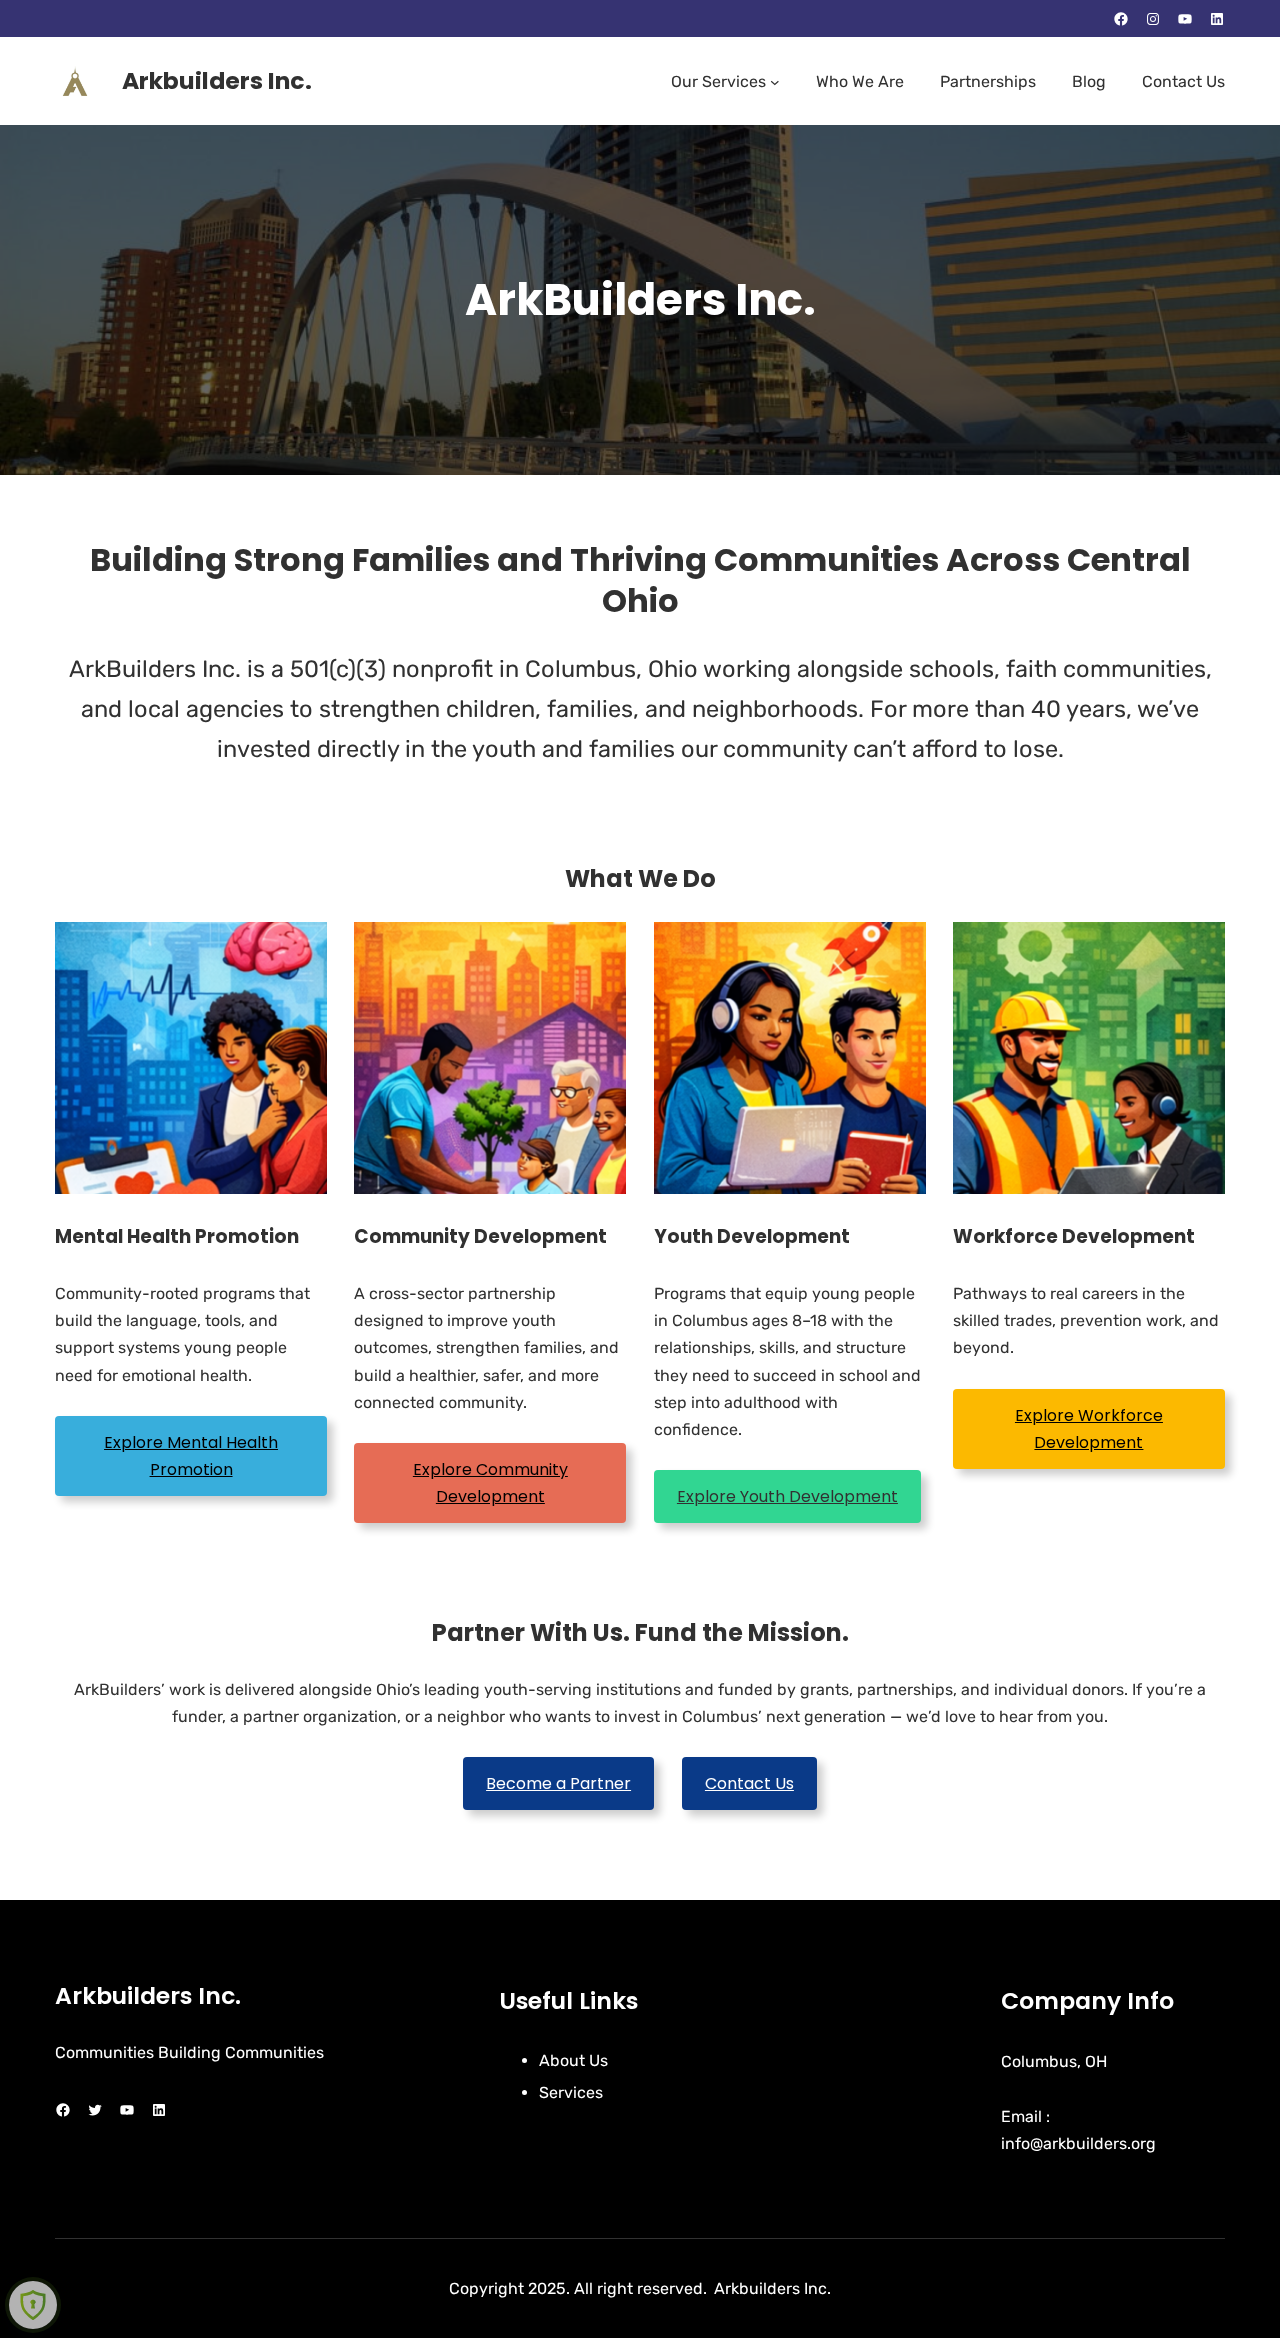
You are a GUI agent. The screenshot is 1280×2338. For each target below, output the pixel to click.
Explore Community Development (490, 1483)
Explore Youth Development (787, 1496)
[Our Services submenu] (775, 82)
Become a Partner (558, 1783)
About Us (573, 2060)
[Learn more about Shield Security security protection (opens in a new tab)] (33, 2305)
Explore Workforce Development (1089, 1429)
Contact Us (749, 1783)
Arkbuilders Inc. (217, 80)
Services (571, 2092)
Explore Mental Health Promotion (191, 1456)
